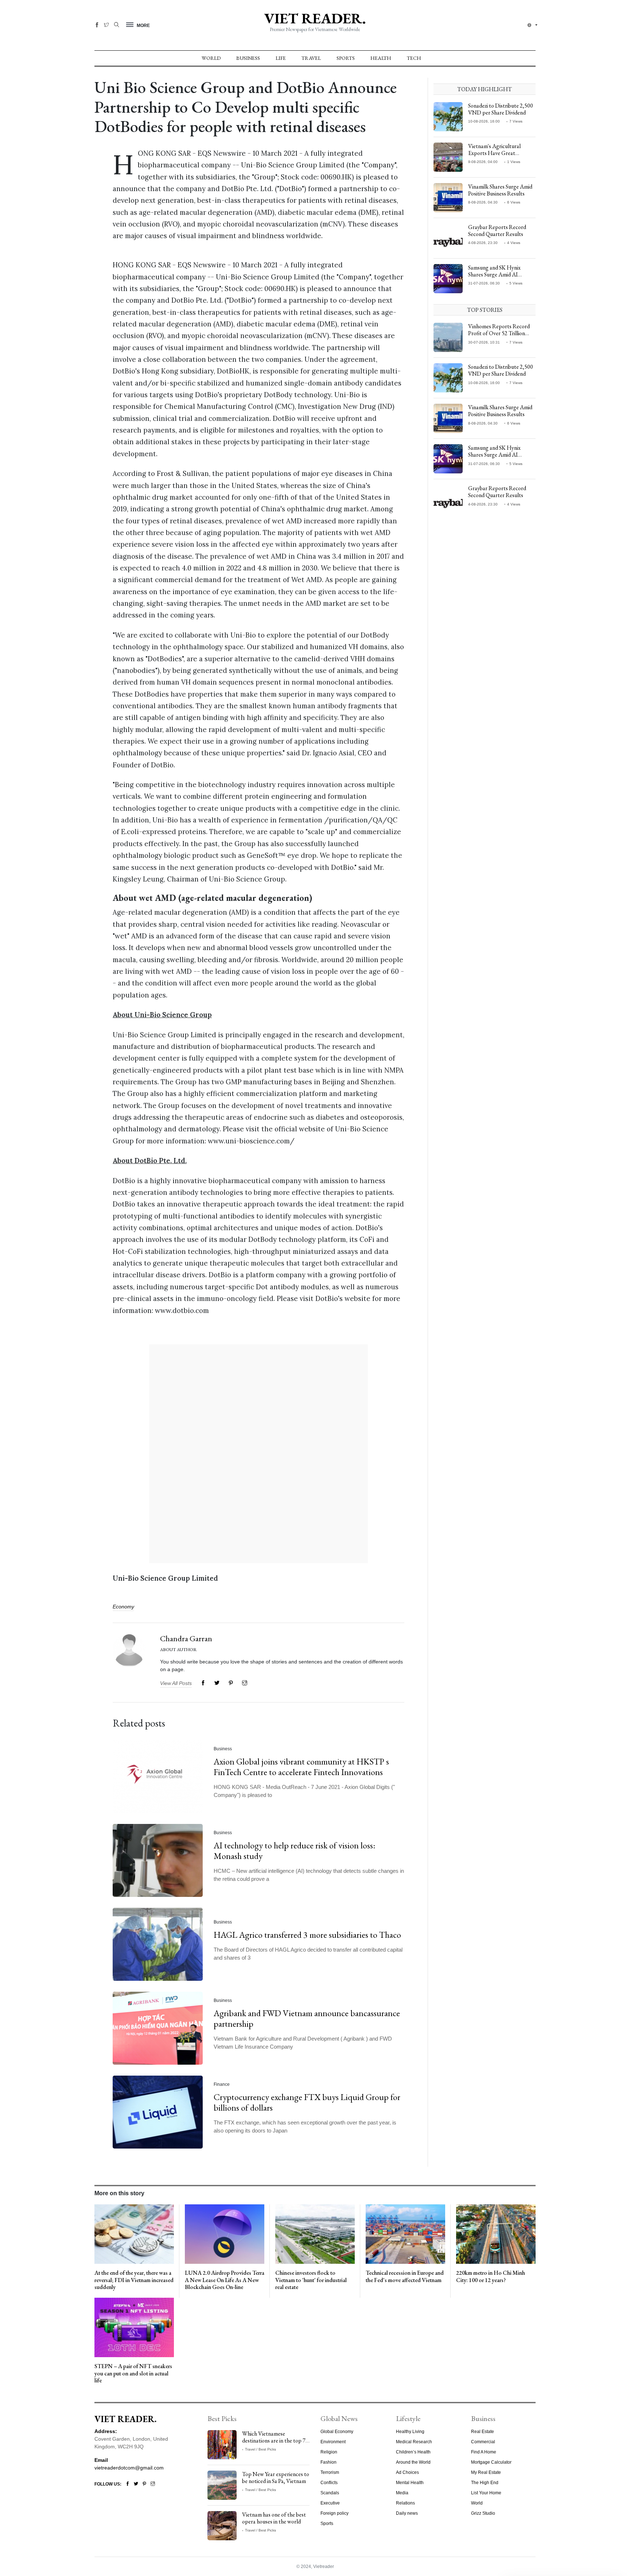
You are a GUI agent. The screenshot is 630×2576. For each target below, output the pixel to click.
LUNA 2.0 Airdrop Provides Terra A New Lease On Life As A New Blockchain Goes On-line (225, 2280)
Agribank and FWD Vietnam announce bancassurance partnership (307, 2019)
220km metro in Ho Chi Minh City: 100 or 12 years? (491, 2276)
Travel (311, 58)
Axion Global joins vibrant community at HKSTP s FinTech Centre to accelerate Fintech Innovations (301, 1767)
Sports (346, 58)
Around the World (413, 2462)
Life (281, 58)
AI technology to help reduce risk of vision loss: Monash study (294, 1851)
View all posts (176, 1683)
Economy (123, 1607)
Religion (329, 2452)
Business (248, 58)
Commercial (483, 2442)
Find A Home (484, 2452)
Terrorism (330, 2472)
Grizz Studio (483, 2513)
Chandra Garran (186, 1638)
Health (381, 58)
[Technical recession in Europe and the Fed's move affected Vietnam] (405, 2234)
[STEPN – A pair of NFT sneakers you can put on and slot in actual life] (134, 2327)
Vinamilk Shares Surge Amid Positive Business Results (500, 190)
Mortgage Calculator (491, 2462)
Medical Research (414, 2442)
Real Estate (483, 2432)
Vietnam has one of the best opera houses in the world (274, 2518)
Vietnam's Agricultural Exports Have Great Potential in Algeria (494, 153)
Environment (333, 2442)
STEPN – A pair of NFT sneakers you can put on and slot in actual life (133, 2373)
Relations (405, 2503)
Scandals (330, 2493)
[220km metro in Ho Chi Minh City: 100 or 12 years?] (496, 2234)
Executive (330, 2503)
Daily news (407, 2513)
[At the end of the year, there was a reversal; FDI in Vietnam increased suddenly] (134, 2234)
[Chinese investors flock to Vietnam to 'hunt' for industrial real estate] (315, 2234)
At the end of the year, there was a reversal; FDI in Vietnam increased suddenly (134, 2280)
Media (402, 2493)
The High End (485, 2483)
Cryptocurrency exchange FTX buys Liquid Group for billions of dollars (307, 2103)
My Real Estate (486, 2472)
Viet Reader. (315, 18)
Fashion (328, 2462)
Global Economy (337, 2432)
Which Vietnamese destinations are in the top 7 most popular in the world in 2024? (275, 2444)
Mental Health (410, 2483)
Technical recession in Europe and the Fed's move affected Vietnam (405, 2276)
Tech (414, 58)
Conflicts (329, 2483)
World (211, 58)
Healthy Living (410, 2432)
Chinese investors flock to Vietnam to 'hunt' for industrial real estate (311, 2280)
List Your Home (486, 2493)
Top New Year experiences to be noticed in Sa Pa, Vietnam (276, 2478)
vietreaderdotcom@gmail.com (129, 2468)
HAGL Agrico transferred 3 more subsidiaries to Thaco (307, 1935)
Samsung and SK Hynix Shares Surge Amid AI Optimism (494, 274)
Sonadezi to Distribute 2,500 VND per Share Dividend (501, 109)
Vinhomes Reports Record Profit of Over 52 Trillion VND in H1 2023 (499, 333)
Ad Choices (407, 2472)
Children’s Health (413, 2452)
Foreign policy (335, 2513)
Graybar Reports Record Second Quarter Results (497, 231)
